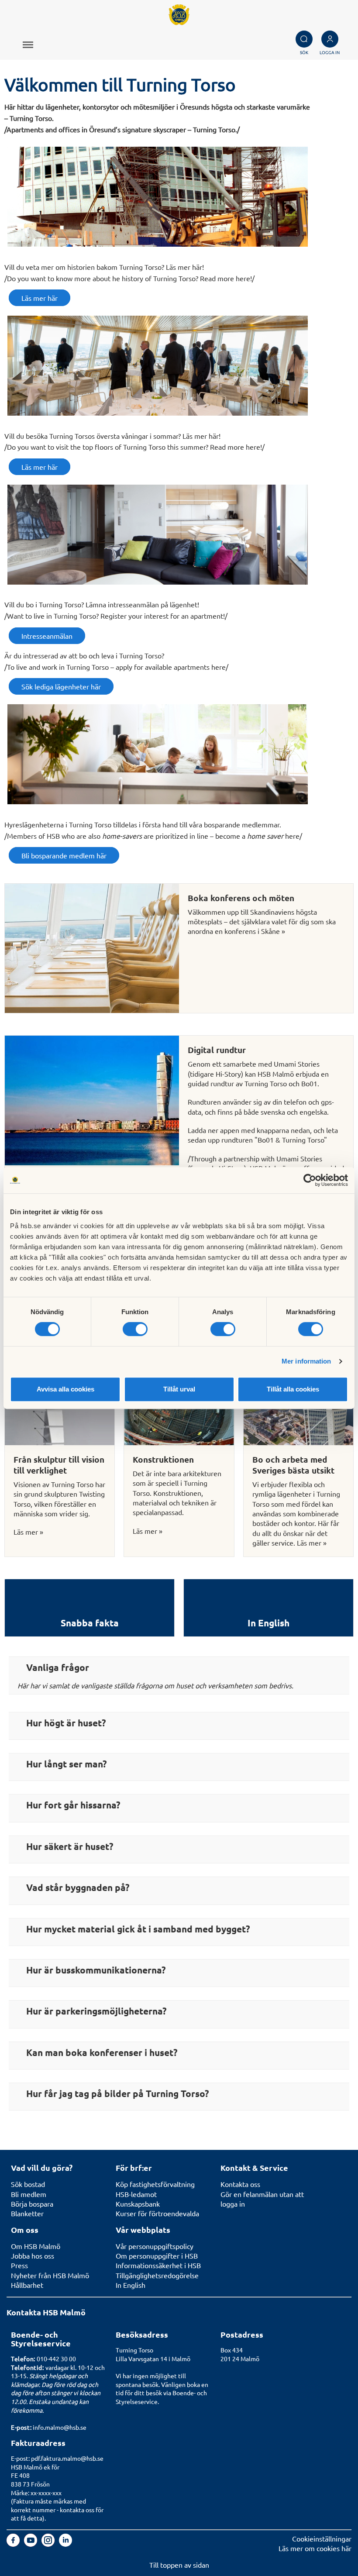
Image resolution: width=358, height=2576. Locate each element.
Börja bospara (32, 2204)
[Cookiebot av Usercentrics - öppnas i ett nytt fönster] (310, 1180)
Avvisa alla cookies (65, 1389)
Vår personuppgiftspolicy (155, 2246)
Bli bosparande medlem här (64, 855)
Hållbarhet (27, 2285)
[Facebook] (14, 2544)
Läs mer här (40, 298)
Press (19, 2265)
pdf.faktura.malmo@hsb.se (67, 2458)
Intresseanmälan (47, 636)
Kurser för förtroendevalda (157, 2213)
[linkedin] (65, 2544)
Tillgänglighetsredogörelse (157, 2275)
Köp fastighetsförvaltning (155, 2184)
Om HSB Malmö (36, 2246)
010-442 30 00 (56, 2359)
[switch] (135, 1329)
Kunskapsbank (138, 2204)
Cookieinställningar (322, 2538)
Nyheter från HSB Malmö (50, 2275)
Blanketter (27, 2213)
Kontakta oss (240, 2184)
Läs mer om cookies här (315, 2548)
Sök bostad (28, 2184)
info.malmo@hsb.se (60, 2427)
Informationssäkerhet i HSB (158, 2265)
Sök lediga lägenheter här (61, 686)
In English (131, 2285)
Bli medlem (29, 2194)
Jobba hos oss (33, 2256)
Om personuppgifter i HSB (157, 2256)
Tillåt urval (179, 1389)
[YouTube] (31, 2544)
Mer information (306, 1361)
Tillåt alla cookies (293, 1389)
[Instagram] (49, 2544)
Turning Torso (134, 2350)
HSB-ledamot (136, 2194)
